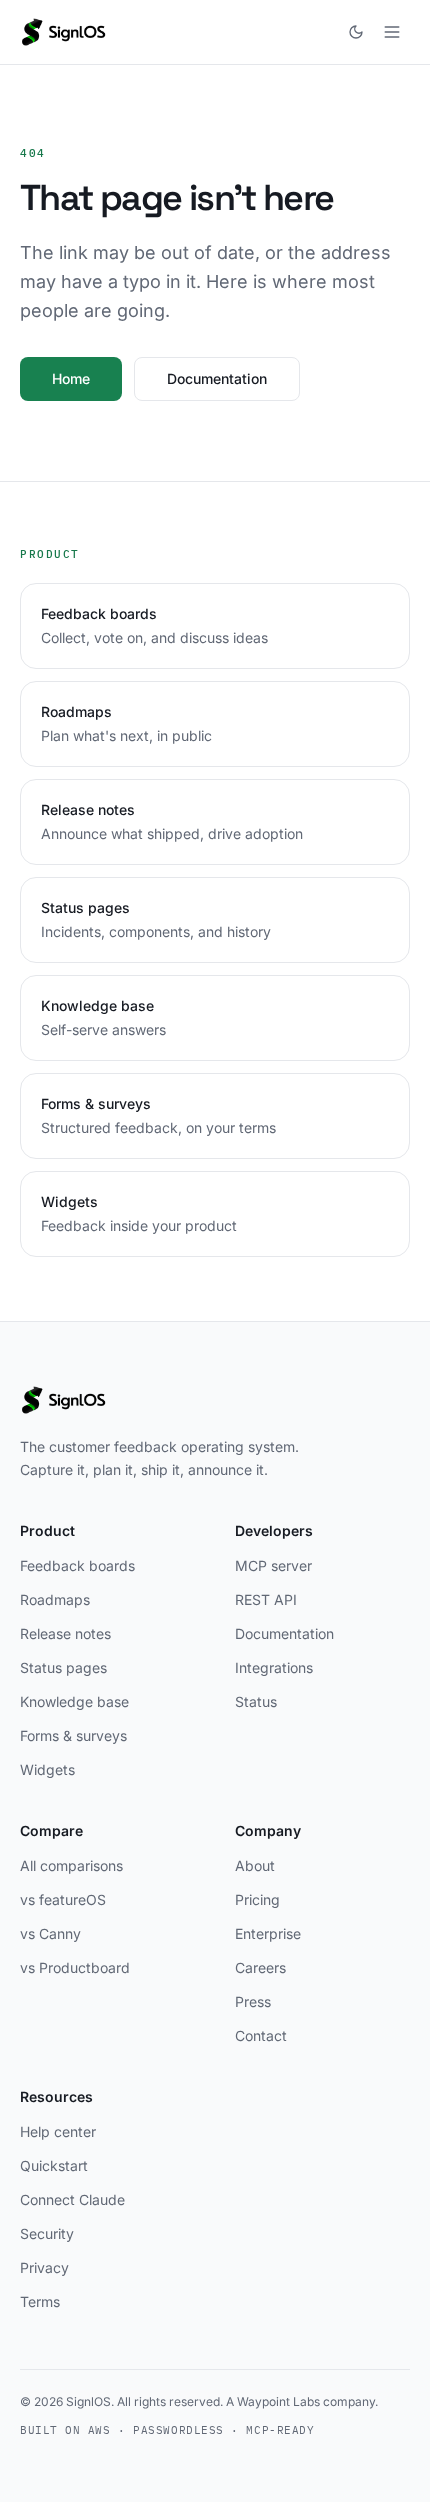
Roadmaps (55, 1599)
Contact (261, 2035)
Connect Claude (72, 2199)
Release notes (65, 1633)
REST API (266, 1599)
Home (71, 378)
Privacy (44, 2267)
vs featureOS (63, 1899)
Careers (260, 1967)
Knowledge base (74, 1701)
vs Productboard (75, 1967)
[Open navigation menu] (392, 32)
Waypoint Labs (278, 2401)
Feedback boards (77, 1565)
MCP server (273, 1565)
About (255, 1865)
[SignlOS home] (63, 32)
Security (47, 2233)
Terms (40, 2301)
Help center (58, 2131)
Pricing (257, 1899)
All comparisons (71, 1865)
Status (256, 1701)
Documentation (217, 378)
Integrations (274, 1667)
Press (253, 2001)
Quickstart (54, 2165)
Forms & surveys (73, 1735)
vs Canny (50, 1933)
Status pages (63, 1667)
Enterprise (268, 1933)
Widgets (47, 1769)
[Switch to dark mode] (356, 32)
